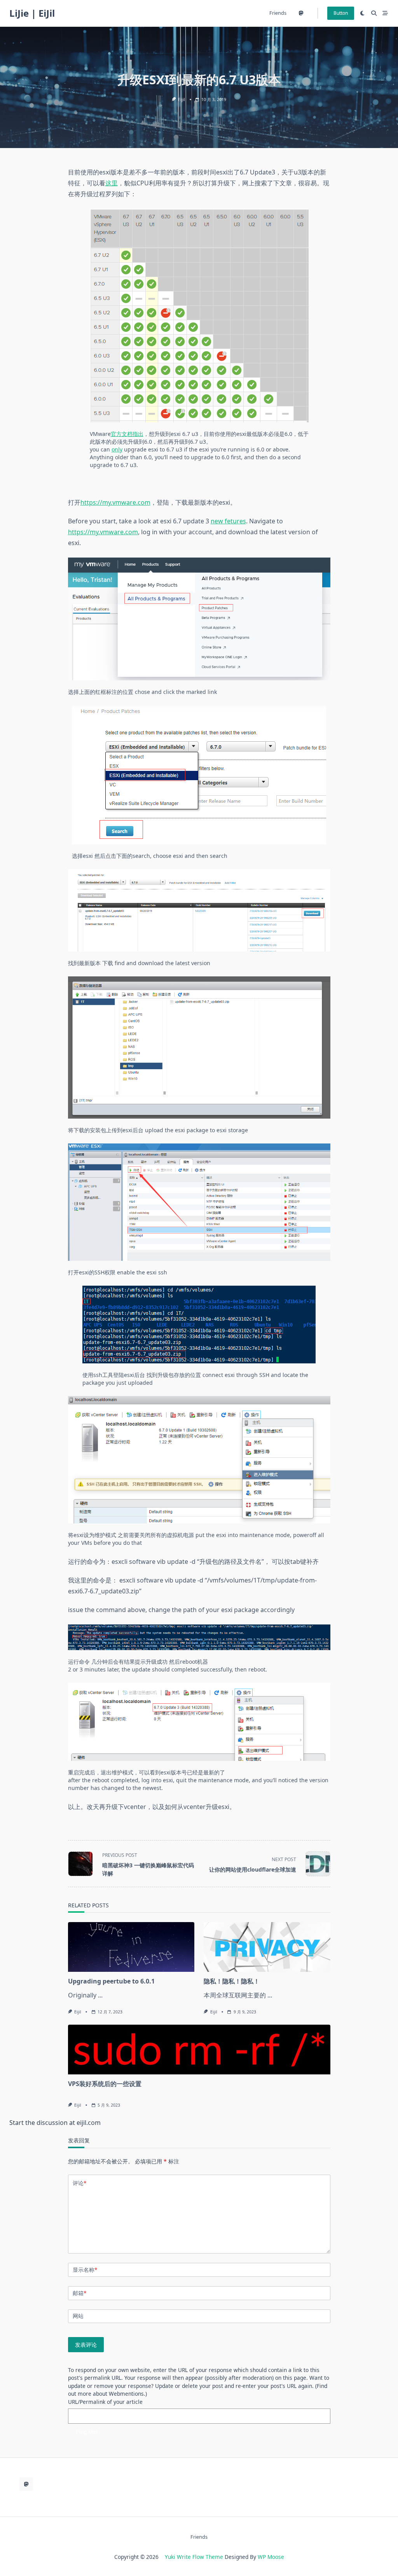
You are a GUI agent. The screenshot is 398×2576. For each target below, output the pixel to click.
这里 (112, 183)
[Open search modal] (374, 13)
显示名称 (85, 2270)
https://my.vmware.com (115, 502)
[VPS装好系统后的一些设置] (199, 2050)
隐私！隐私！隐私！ (232, 1981)
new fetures (228, 521)
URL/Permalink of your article (105, 2402)
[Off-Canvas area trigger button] (385, 13)
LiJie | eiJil (32, 13)
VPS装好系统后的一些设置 (105, 2084)
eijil (182, 99)
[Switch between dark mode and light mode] (362, 13)
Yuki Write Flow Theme (194, 2557)
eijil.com (89, 2123)
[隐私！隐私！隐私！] (267, 1947)
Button (341, 13)
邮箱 (79, 2293)
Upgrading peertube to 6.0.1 (111, 1981)
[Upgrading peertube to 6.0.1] (131, 1947)
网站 (78, 2316)
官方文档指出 (127, 434)
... (100, 1995)
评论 (79, 2183)
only (117, 449)
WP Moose (271, 2557)
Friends (278, 13)
